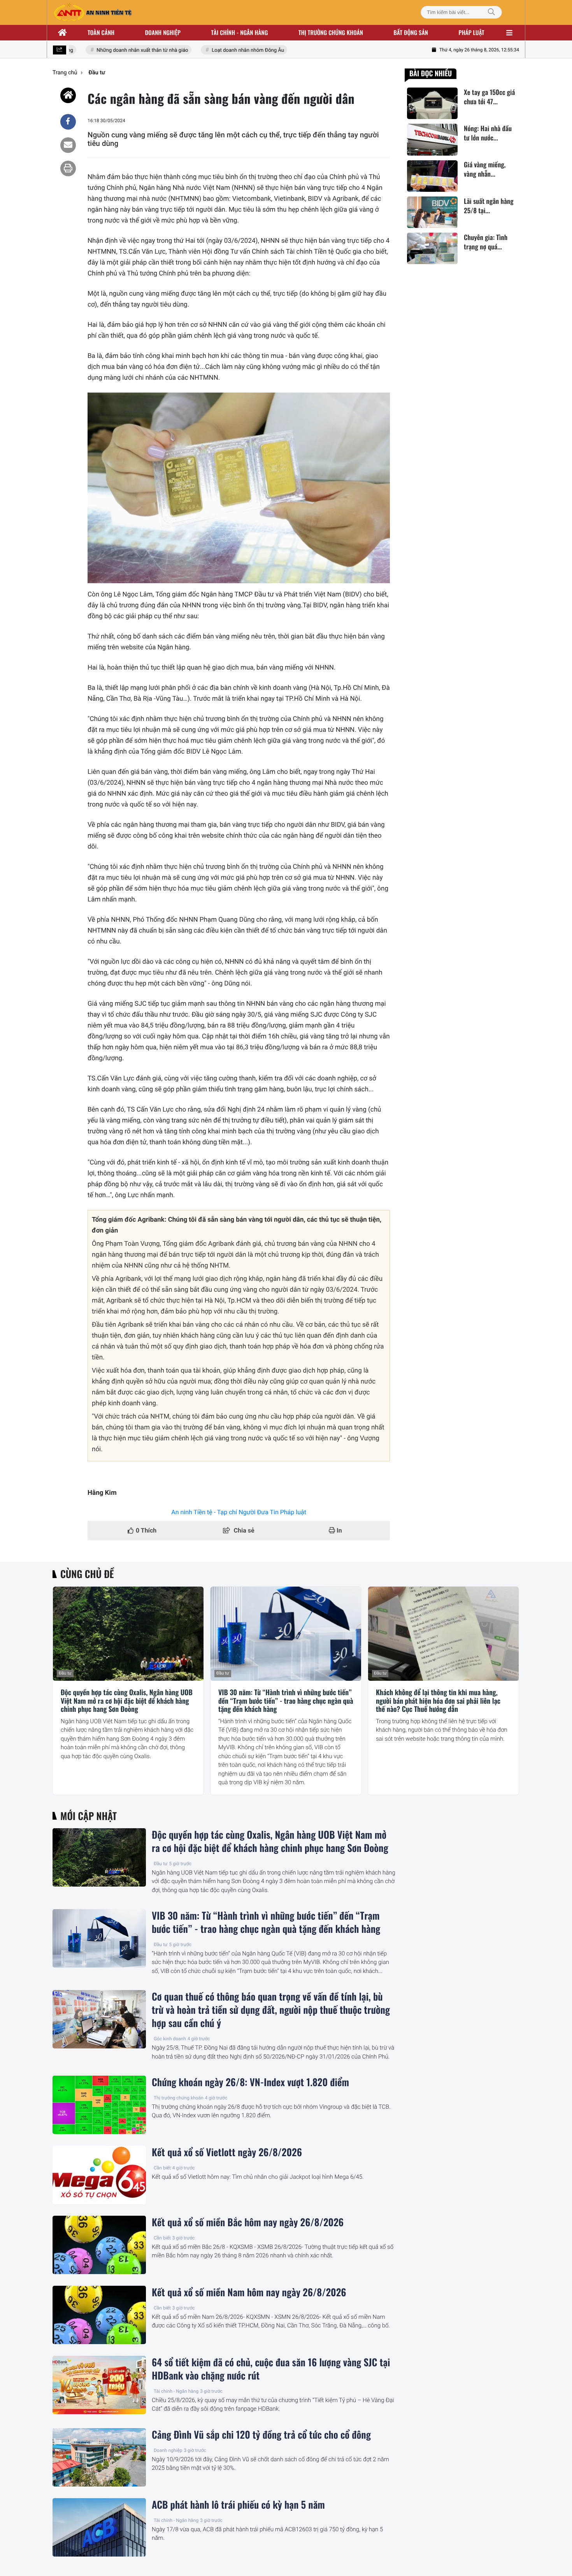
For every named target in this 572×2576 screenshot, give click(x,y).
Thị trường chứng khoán (331, 33)
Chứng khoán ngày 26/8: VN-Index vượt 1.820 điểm (250, 2082)
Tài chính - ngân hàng (240, 33)
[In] (68, 168)
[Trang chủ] (63, 33)
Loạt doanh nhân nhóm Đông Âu (229, 50)
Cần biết (162, 2168)
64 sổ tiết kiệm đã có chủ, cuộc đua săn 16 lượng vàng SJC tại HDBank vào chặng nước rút (271, 2369)
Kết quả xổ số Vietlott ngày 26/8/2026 (227, 2152)
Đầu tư (65, 1673)
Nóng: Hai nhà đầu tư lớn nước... (488, 133)
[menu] (509, 33)
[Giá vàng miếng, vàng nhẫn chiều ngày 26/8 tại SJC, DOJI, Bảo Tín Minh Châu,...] (432, 176)
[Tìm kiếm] (491, 12)
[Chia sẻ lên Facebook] (68, 122)
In (339, 1530)
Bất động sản (411, 33)
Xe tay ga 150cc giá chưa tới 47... (489, 97)
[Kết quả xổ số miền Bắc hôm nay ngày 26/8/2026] (99, 2245)
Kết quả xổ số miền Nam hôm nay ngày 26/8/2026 (249, 2292)
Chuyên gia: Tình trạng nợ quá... (486, 242)
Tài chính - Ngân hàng (176, 2391)
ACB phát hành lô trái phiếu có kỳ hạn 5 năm (238, 2505)
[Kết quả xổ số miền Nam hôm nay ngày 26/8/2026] (99, 2315)
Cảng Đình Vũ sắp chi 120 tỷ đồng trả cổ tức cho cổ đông (261, 2435)
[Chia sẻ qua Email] (68, 145)
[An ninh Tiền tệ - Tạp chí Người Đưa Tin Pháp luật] (93, 12)
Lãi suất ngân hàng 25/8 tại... (489, 206)
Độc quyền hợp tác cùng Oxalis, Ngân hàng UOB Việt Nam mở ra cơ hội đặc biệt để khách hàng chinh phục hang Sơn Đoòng (127, 1701)
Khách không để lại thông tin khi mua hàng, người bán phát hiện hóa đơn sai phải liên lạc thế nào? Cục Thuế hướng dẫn (438, 1701)
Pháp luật (472, 33)
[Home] (68, 95)
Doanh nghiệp (163, 33)
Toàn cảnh (101, 33)
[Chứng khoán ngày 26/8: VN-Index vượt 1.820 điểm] (99, 2105)
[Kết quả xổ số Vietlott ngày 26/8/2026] (99, 2175)
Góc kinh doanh (170, 2039)
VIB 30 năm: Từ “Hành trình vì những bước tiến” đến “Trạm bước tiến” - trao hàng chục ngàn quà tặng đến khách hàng (286, 1701)
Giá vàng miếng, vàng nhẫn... (485, 170)
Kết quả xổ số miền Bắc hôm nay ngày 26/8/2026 (248, 2222)
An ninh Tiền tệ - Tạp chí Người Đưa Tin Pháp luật (239, 1512)
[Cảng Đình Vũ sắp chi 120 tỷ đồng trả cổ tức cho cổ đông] (99, 2457)
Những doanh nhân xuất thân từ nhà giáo (124, 50)
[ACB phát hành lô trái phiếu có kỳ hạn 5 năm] (99, 2527)
